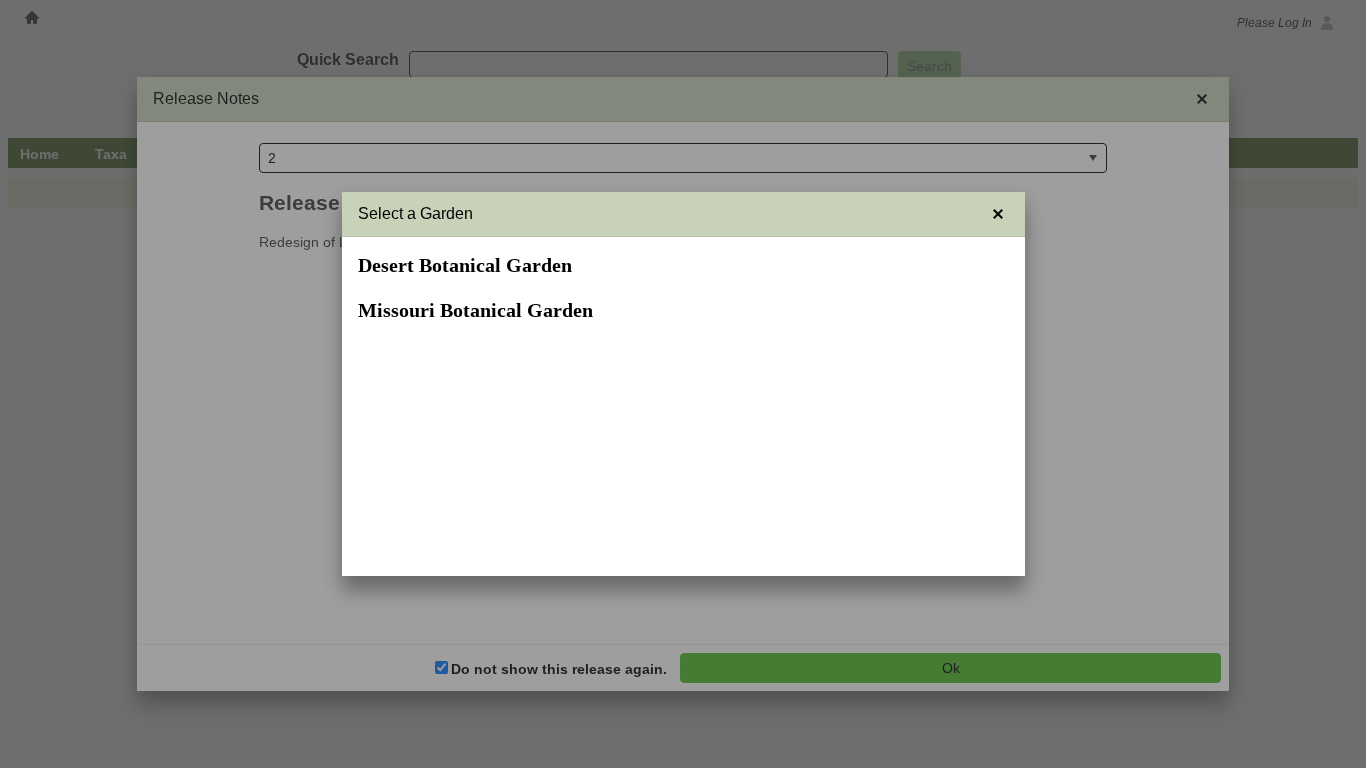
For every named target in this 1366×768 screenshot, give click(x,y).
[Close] (998, 214)
